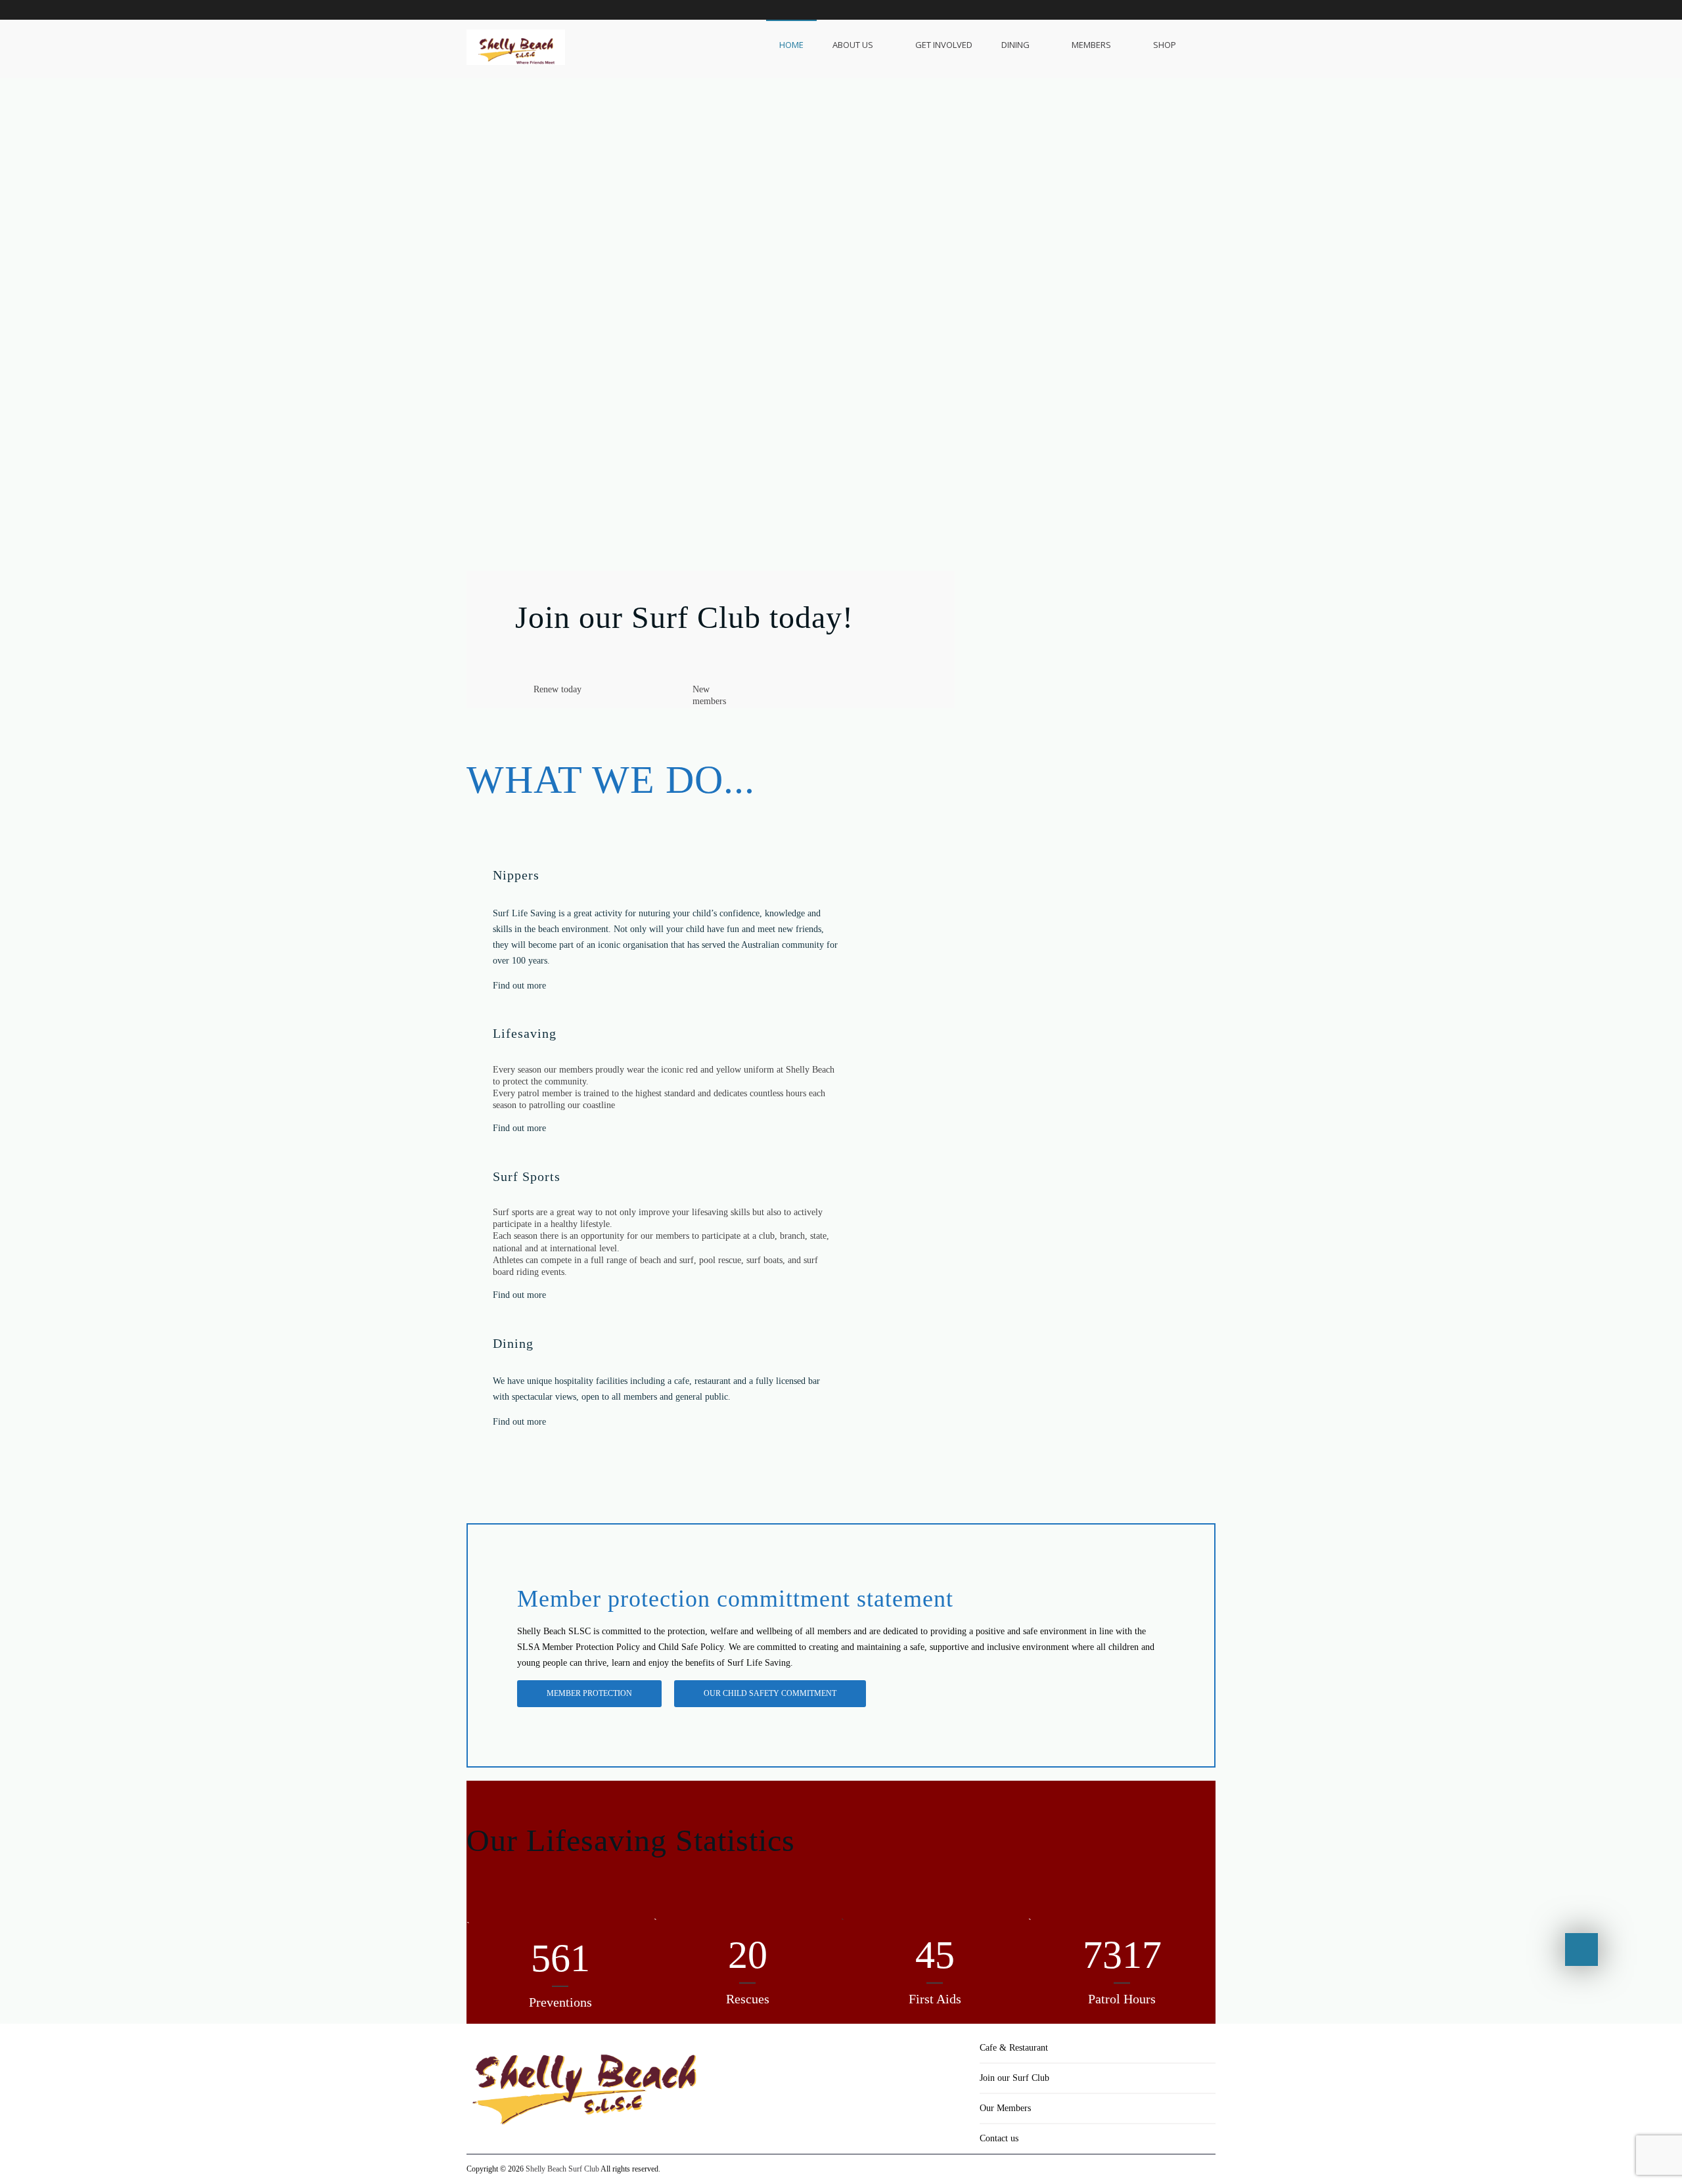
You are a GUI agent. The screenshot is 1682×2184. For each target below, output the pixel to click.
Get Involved (944, 45)
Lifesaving (525, 1033)
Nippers (516, 875)
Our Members (1005, 2108)
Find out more (519, 986)
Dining (1015, 45)
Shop (1165, 45)
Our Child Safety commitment (770, 1693)
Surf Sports (527, 1176)
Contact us (999, 2138)
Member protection (589, 1693)
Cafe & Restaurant (1014, 2048)
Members (1091, 45)
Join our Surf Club (1014, 2078)
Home (791, 45)
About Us (853, 45)
